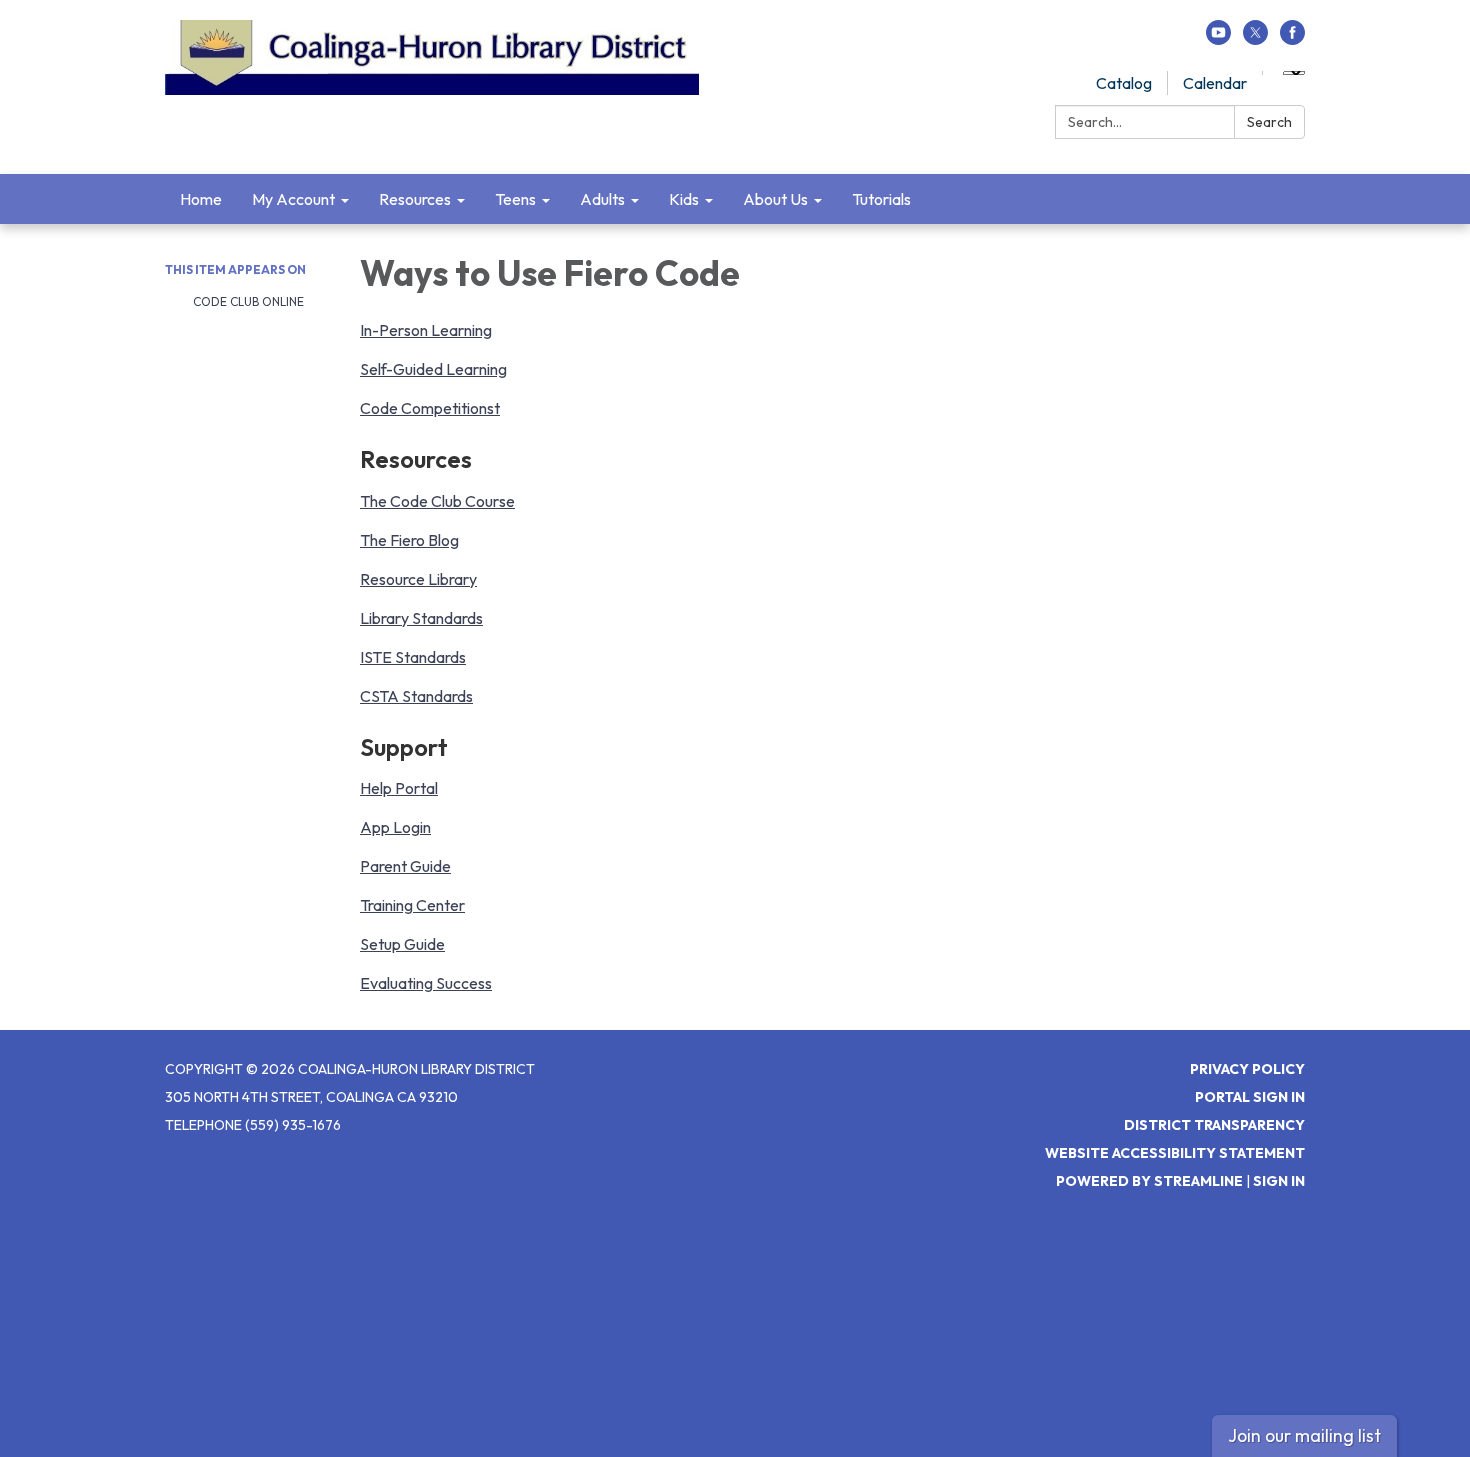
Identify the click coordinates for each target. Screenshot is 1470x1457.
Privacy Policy (1247, 1069)
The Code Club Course (437, 501)
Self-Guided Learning (433, 369)
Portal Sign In (1250, 1097)
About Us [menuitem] (775, 199)
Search (1269, 122)
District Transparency (1214, 1125)
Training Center (412, 905)
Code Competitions (427, 408)
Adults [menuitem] (602, 199)
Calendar (1215, 83)
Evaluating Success (426, 983)
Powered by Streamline (1149, 1181)
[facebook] (1292, 39)
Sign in (1279, 1181)
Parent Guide (405, 866)
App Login (395, 827)
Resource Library (418, 579)
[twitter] (1255, 39)
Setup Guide (402, 944)
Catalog (1124, 83)
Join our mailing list (1304, 1435)
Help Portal (399, 788)
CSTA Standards (416, 696)
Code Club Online (247, 301)
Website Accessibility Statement (1175, 1153)
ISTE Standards (413, 657)
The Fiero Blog (409, 540)
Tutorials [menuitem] (881, 199)
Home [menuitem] (201, 199)
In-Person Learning (426, 330)
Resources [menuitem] (415, 199)
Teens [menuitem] (515, 199)
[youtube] (1218, 39)
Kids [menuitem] (684, 199)
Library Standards (421, 618)
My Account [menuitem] (293, 199)
